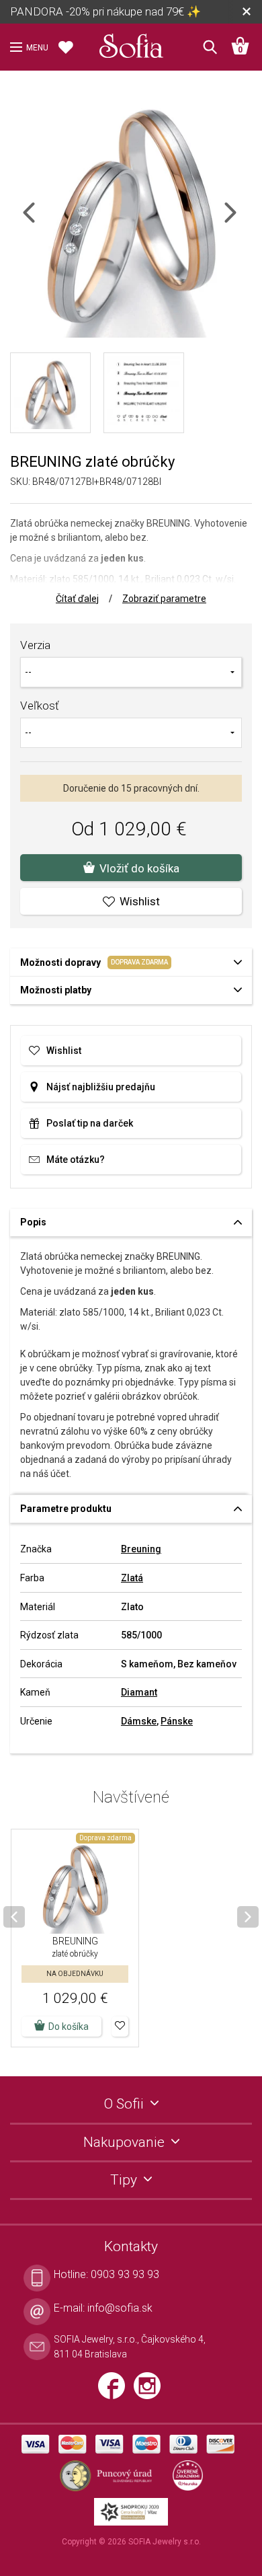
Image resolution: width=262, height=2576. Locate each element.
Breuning (141, 1549)
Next (242, 221)
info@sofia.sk (120, 2308)
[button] (120, 2026)
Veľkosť (40, 706)
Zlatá (132, 1578)
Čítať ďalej (77, 599)
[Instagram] (150, 2391)
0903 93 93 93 (125, 2274)
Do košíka (69, 2026)
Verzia (35, 645)
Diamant (139, 1692)
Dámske (139, 1721)
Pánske (177, 1721)
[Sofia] (131, 43)
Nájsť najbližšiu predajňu (101, 1087)
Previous (41, 221)
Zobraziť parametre (164, 599)
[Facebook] (116, 2391)
